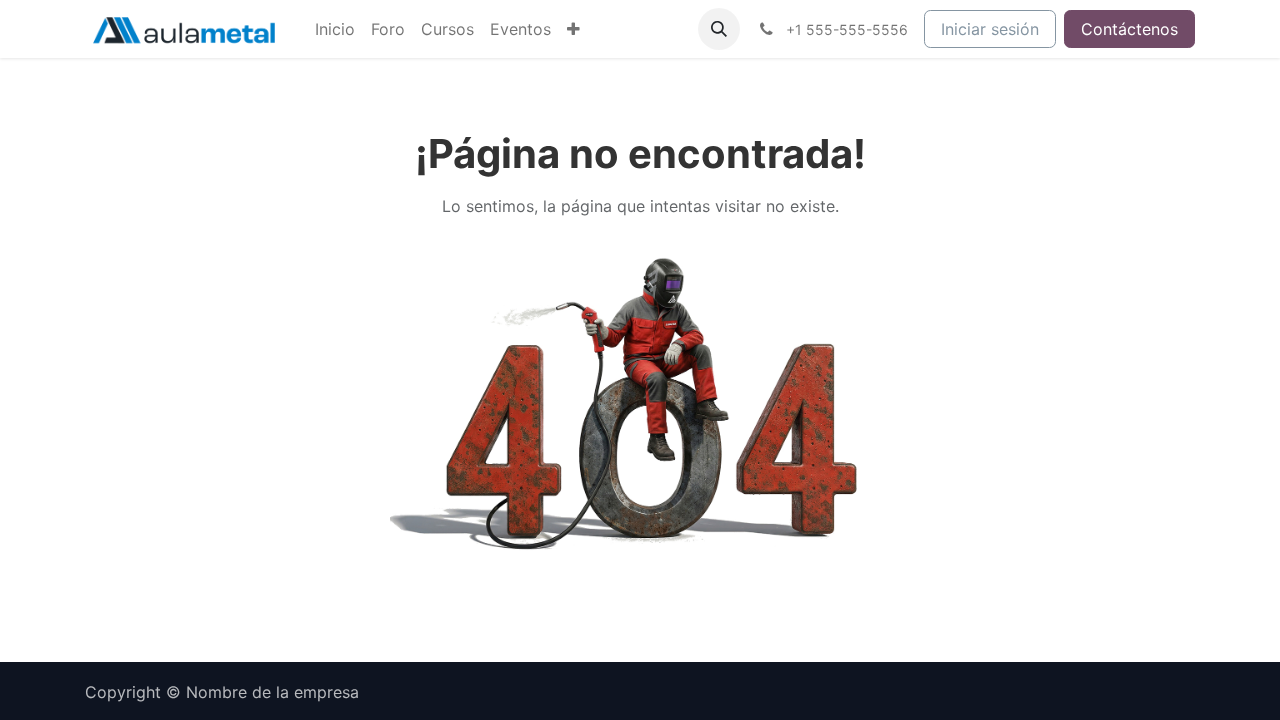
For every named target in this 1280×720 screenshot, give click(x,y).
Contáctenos (1129, 29)
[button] (719, 29)
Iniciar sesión (990, 29)
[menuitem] (335, 29)
